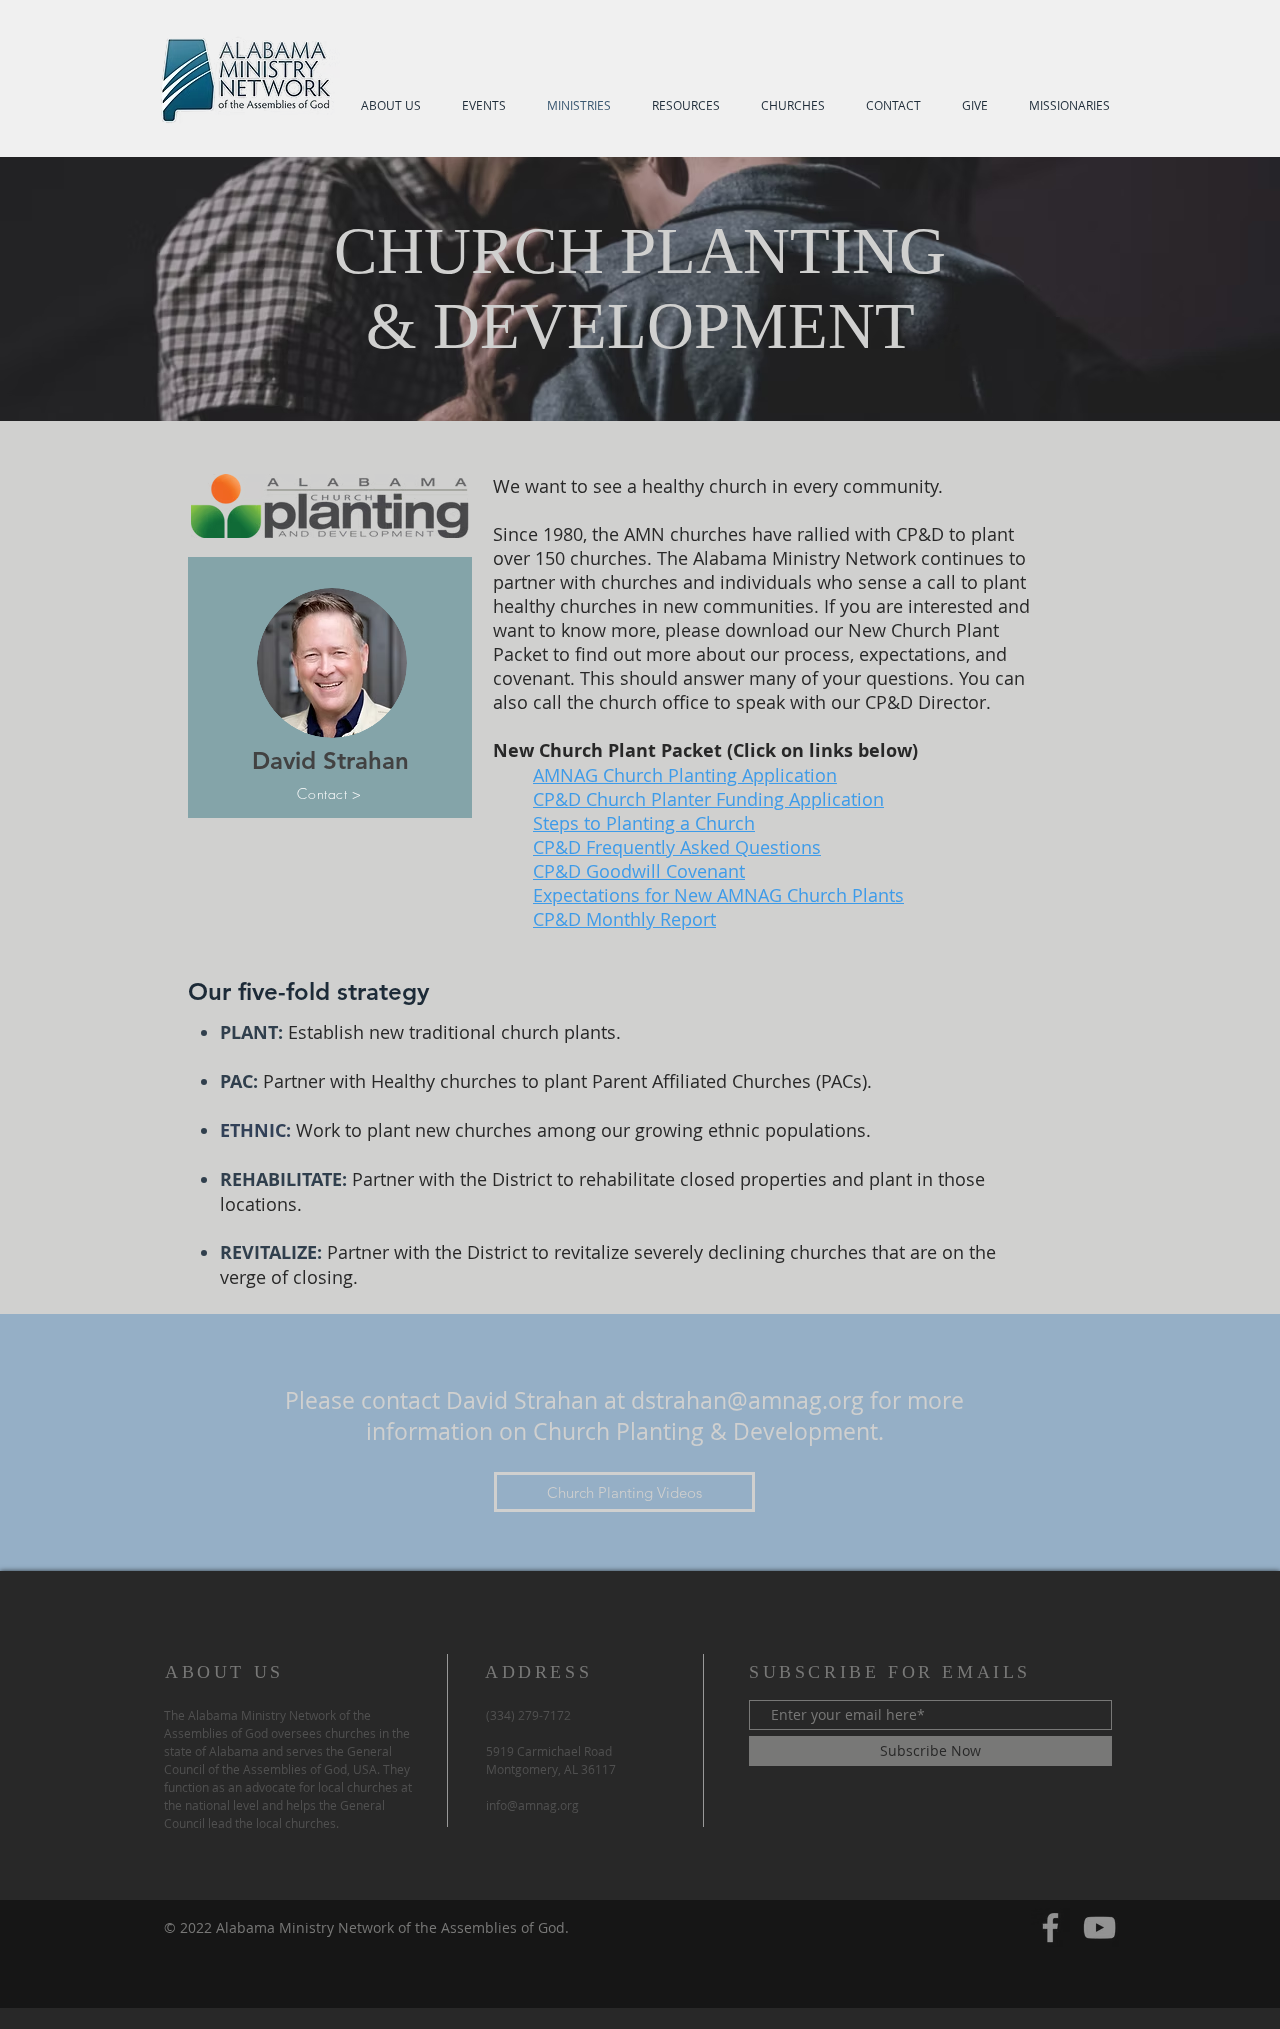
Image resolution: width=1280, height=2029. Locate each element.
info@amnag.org (532, 1805)
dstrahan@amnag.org (747, 1400)
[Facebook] (1050, 1927)
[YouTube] (1099, 1927)
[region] (330, 687)
